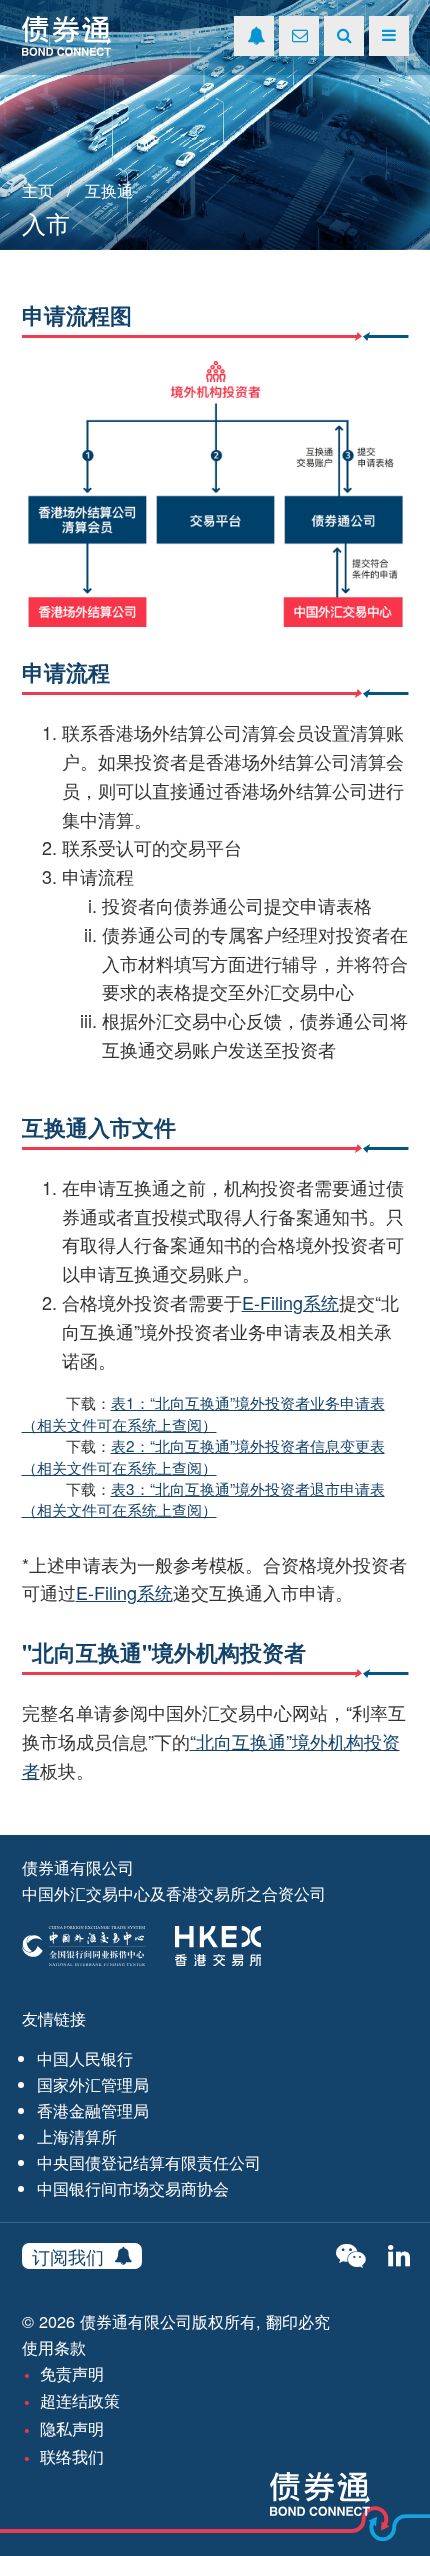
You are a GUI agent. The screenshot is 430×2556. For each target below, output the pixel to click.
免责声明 (72, 2373)
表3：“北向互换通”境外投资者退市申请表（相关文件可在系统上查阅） (203, 1498)
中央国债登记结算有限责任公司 (149, 2162)
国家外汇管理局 (93, 2084)
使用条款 (54, 2347)
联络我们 (72, 2456)
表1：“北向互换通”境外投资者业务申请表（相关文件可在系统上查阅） (203, 1412)
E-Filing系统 (290, 1302)
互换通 (109, 190)
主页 (38, 190)
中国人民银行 (85, 2058)
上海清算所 (77, 2136)
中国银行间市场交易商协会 (133, 2188)
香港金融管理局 (93, 2110)
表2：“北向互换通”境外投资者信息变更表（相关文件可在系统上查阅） (203, 1455)
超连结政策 (80, 2400)
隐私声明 (72, 2428)
